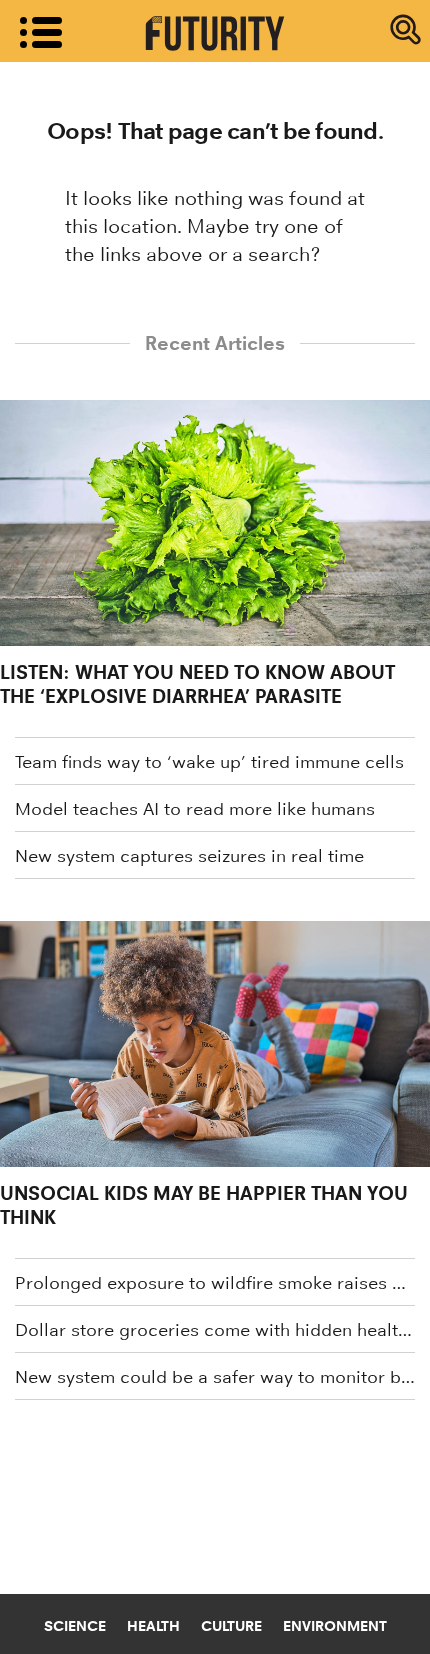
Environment (335, 1626)
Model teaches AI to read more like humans (195, 809)
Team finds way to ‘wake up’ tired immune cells (209, 762)
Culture (231, 1626)
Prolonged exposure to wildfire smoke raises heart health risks (215, 1283)
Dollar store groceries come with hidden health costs (215, 1330)
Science (75, 1626)
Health (153, 1626)
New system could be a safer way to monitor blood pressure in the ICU (215, 1377)
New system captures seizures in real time (189, 856)
